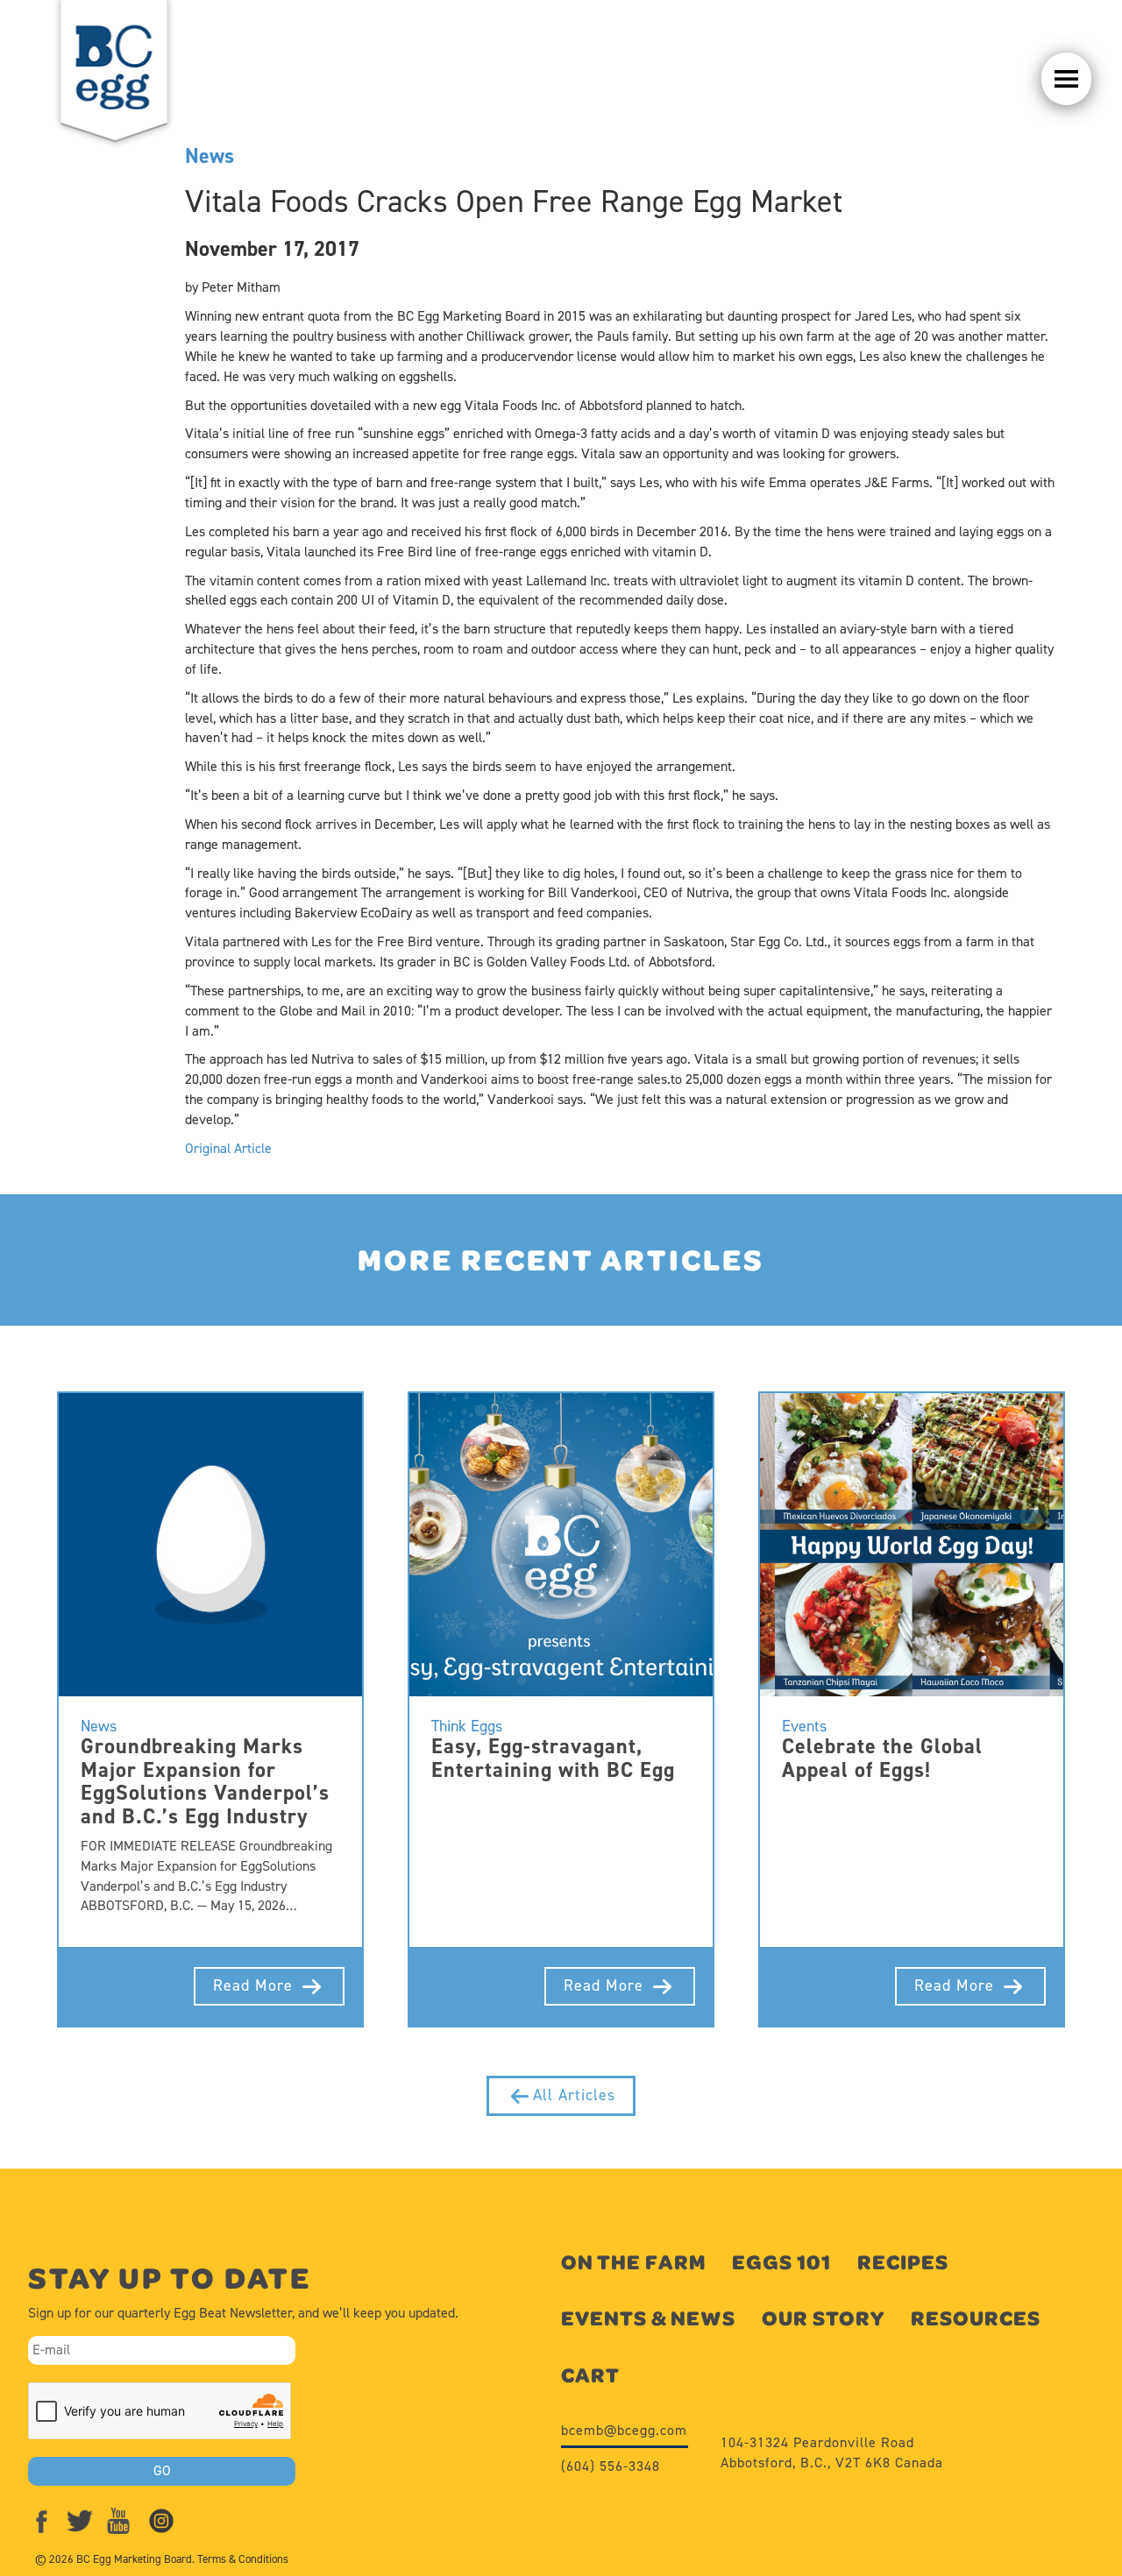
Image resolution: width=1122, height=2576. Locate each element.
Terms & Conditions (243, 2559)
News (209, 156)
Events (804, 1726)
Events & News (648, 2318)
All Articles (574, 2095)
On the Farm (633, 2262)
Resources (976, 2318)
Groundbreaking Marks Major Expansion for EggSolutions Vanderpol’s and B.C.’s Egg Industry (205, 1781)
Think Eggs (467, 1726)
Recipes (903, 2262)
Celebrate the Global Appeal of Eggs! (882, 1758)
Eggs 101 (781, 2262)
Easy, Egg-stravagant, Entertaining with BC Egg (553, 1758)
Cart (590, 2375)
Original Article (228, 1148)
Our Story (823, 2318)
